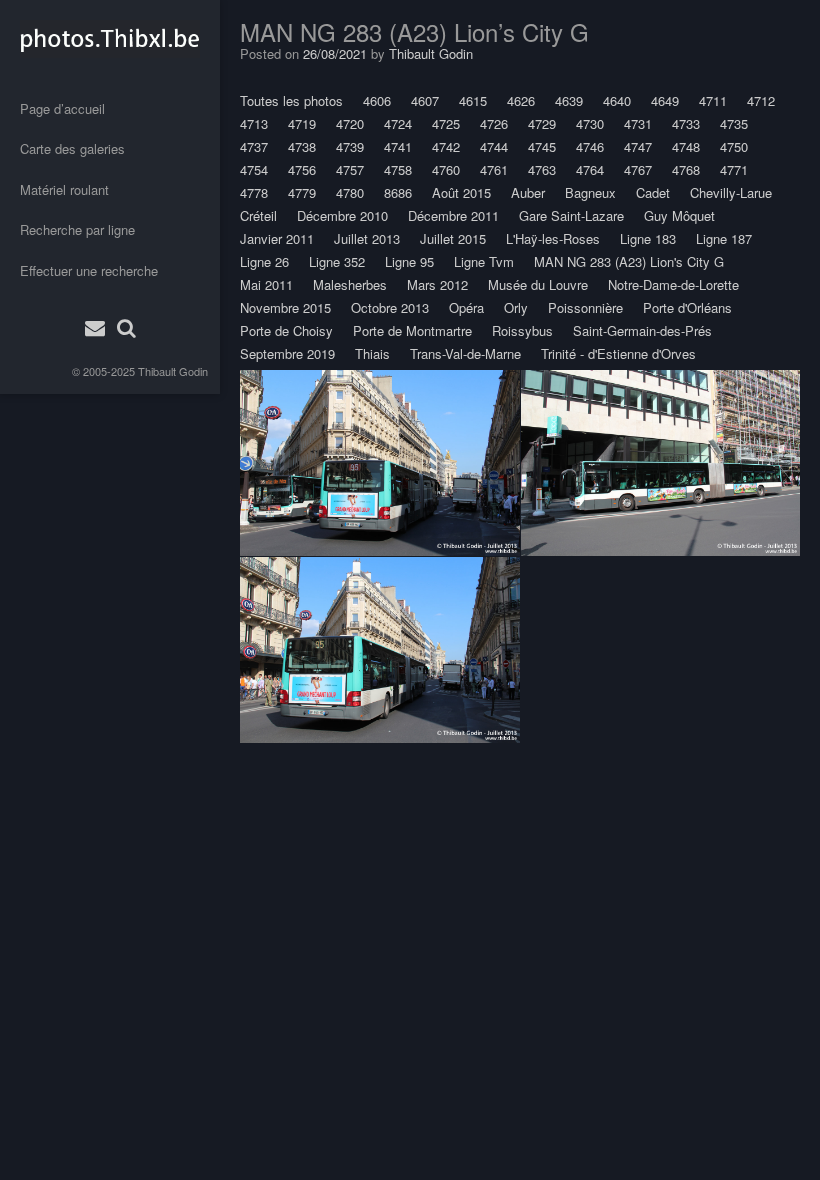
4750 (734, 146)
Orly (516, 307)
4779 (302, 192)
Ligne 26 (264, 261)
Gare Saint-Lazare (571, 215)
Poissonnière (585, 307)
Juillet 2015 (453, 238)
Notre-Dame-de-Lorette (673, 284)
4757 (350, 169)
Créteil (258, 215)
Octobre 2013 (390, 307)
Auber (528, 192)
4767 (638, 169)
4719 (302, 123)
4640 (617, 100)
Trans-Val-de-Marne (465, 353)
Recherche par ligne (77, 229)
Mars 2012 (437, 284)
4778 (254, 192)
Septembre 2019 (287, 353)
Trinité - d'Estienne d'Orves (618, 353)
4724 (398, 123)
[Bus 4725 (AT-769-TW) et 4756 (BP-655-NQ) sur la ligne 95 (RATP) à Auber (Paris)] (380, 462)
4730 (590, 123)
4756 (302, 169)
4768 (686, 169)
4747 (638, 146)
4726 (494, 123)
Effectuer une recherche (89, 270)
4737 (254, 146)
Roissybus (522, 330)
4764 (590, 169)
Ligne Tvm (484, 261)
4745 (542, 146)
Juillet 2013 (367, 238)
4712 (761, 100)
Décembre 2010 (342, 215)
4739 (350, 146)
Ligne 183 (648, 238)
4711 (713, 100)
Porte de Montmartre (412, 330)
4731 (638, 123)
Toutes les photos (291, 100)
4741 (398, 146)
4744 (494, 146)
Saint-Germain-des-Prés (642, 330)
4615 (473, 100)
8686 (398, 192)
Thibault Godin (173, 371)
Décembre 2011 (453, 215)
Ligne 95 (409, 261)
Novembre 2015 (285, 307)
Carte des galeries (72, 148)
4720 (350, 123)
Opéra (466, 307)
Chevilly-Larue (731, 192)
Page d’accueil (62, 108)
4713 (254, 123)
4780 (350, 192)
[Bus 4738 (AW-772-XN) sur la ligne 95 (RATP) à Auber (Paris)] (660, 462)
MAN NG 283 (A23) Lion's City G (629, 261)
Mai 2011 (266, 284)
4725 (446, 123)
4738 (302, 146)
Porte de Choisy (286, 330)
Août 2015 (461, 192)
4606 (377, 100)
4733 (686, 123)
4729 (542, 123)
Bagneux (590, 192)
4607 (425, 100)
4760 (446, 169)
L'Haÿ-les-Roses (553, 238)
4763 (542, 169)
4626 (521, 100)
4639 (569, 100)
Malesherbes (350, 284)
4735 (734, 123)
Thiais (372, 353)
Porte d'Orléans (687, 307)
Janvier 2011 (277, 238)
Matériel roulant (64, 189)
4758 (398, 169)
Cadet (653, 192)
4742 (446, 146)
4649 (665, 100)
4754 (254, 169)
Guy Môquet (679, 215)
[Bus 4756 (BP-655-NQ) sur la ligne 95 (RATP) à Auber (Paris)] (380, 649)
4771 (734, 169)
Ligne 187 (724, 238)
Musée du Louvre (538, 284)
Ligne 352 (337, 261)
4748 (686, 146)
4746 (590, 146)
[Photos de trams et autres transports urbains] (110, 39)
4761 (494, 169)
